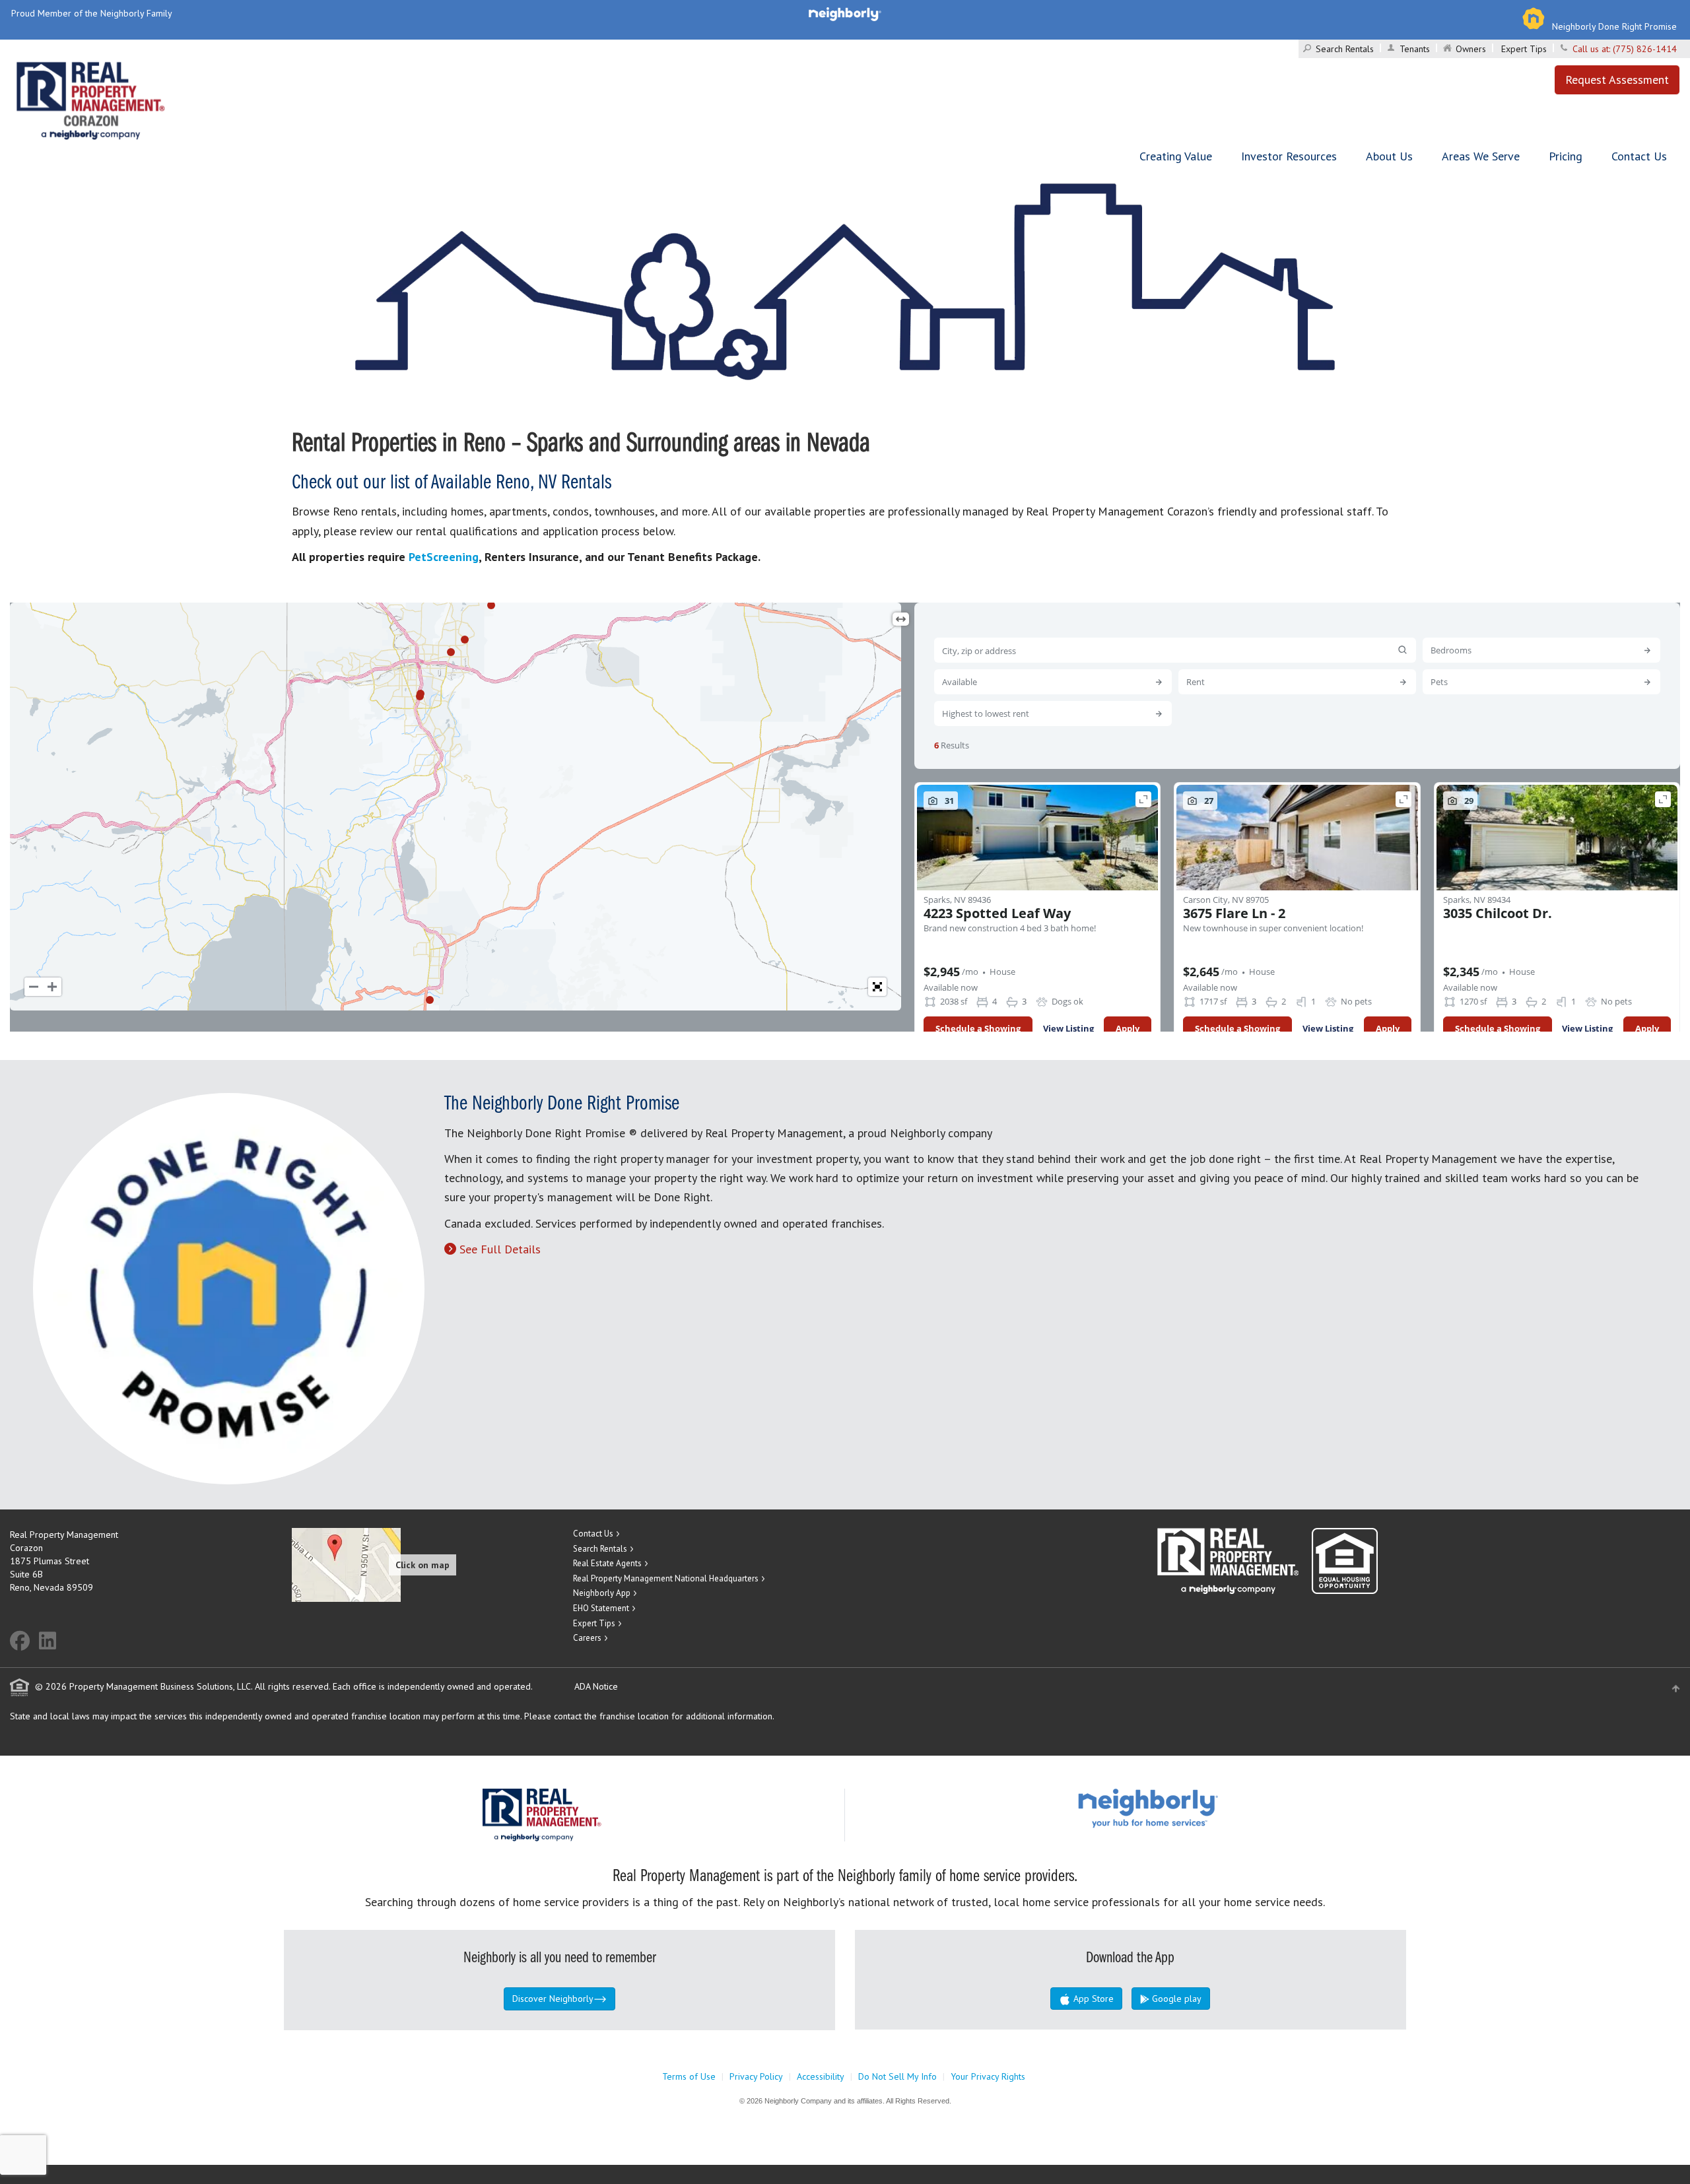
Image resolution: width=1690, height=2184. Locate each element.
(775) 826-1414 (1645, 49)
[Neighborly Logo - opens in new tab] (1188, 1808)
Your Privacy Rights (988, 2076)
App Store (1092, 1999)
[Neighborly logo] (845, 13)
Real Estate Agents (607, 1563)
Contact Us (1639, 156)
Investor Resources (1289, 156)
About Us (1389, 156)
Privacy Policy (756, 2076)
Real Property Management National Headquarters (666, 1578)
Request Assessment (1617, 80)
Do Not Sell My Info (897, 2076)
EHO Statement (601, 1608)
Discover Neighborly (553, 1999)
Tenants (1415, 49)
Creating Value (1176, 156)
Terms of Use (689, 2076)
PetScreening (444, 557)
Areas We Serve (1481, 156)
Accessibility (821, 2076)
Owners (1471, 49)
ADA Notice (596, 1686)
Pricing (1566, 156)
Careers (587, 1638)
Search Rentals (1345, 49)
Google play (1175, 1999)
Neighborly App (602, 1593)
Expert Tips (1524, 49)
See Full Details (500, 1249)
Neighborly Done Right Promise (1614, 26)
